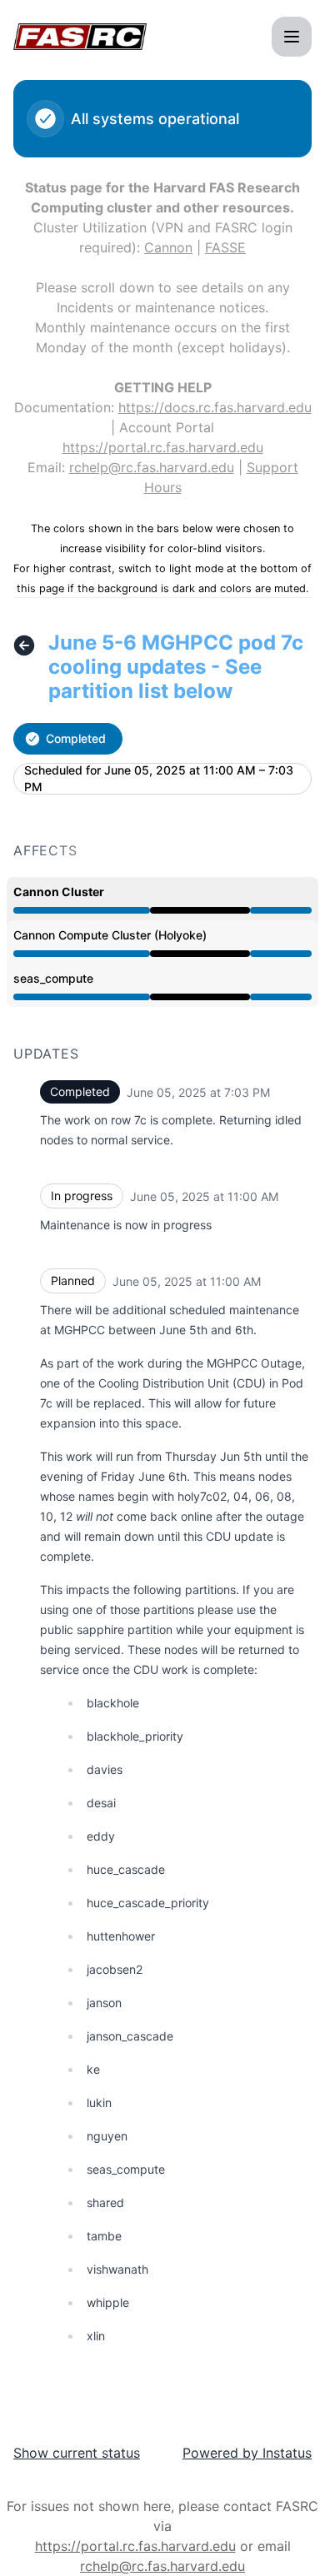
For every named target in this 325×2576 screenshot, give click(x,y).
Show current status (77, 2453)
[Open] (292, 37)
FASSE (225, 247)
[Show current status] (24, 645)
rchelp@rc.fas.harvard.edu (152, 467)
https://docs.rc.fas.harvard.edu (215, 407)
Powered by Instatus (247, 2453)
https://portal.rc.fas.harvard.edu (163, 447)
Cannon (168, 247)
